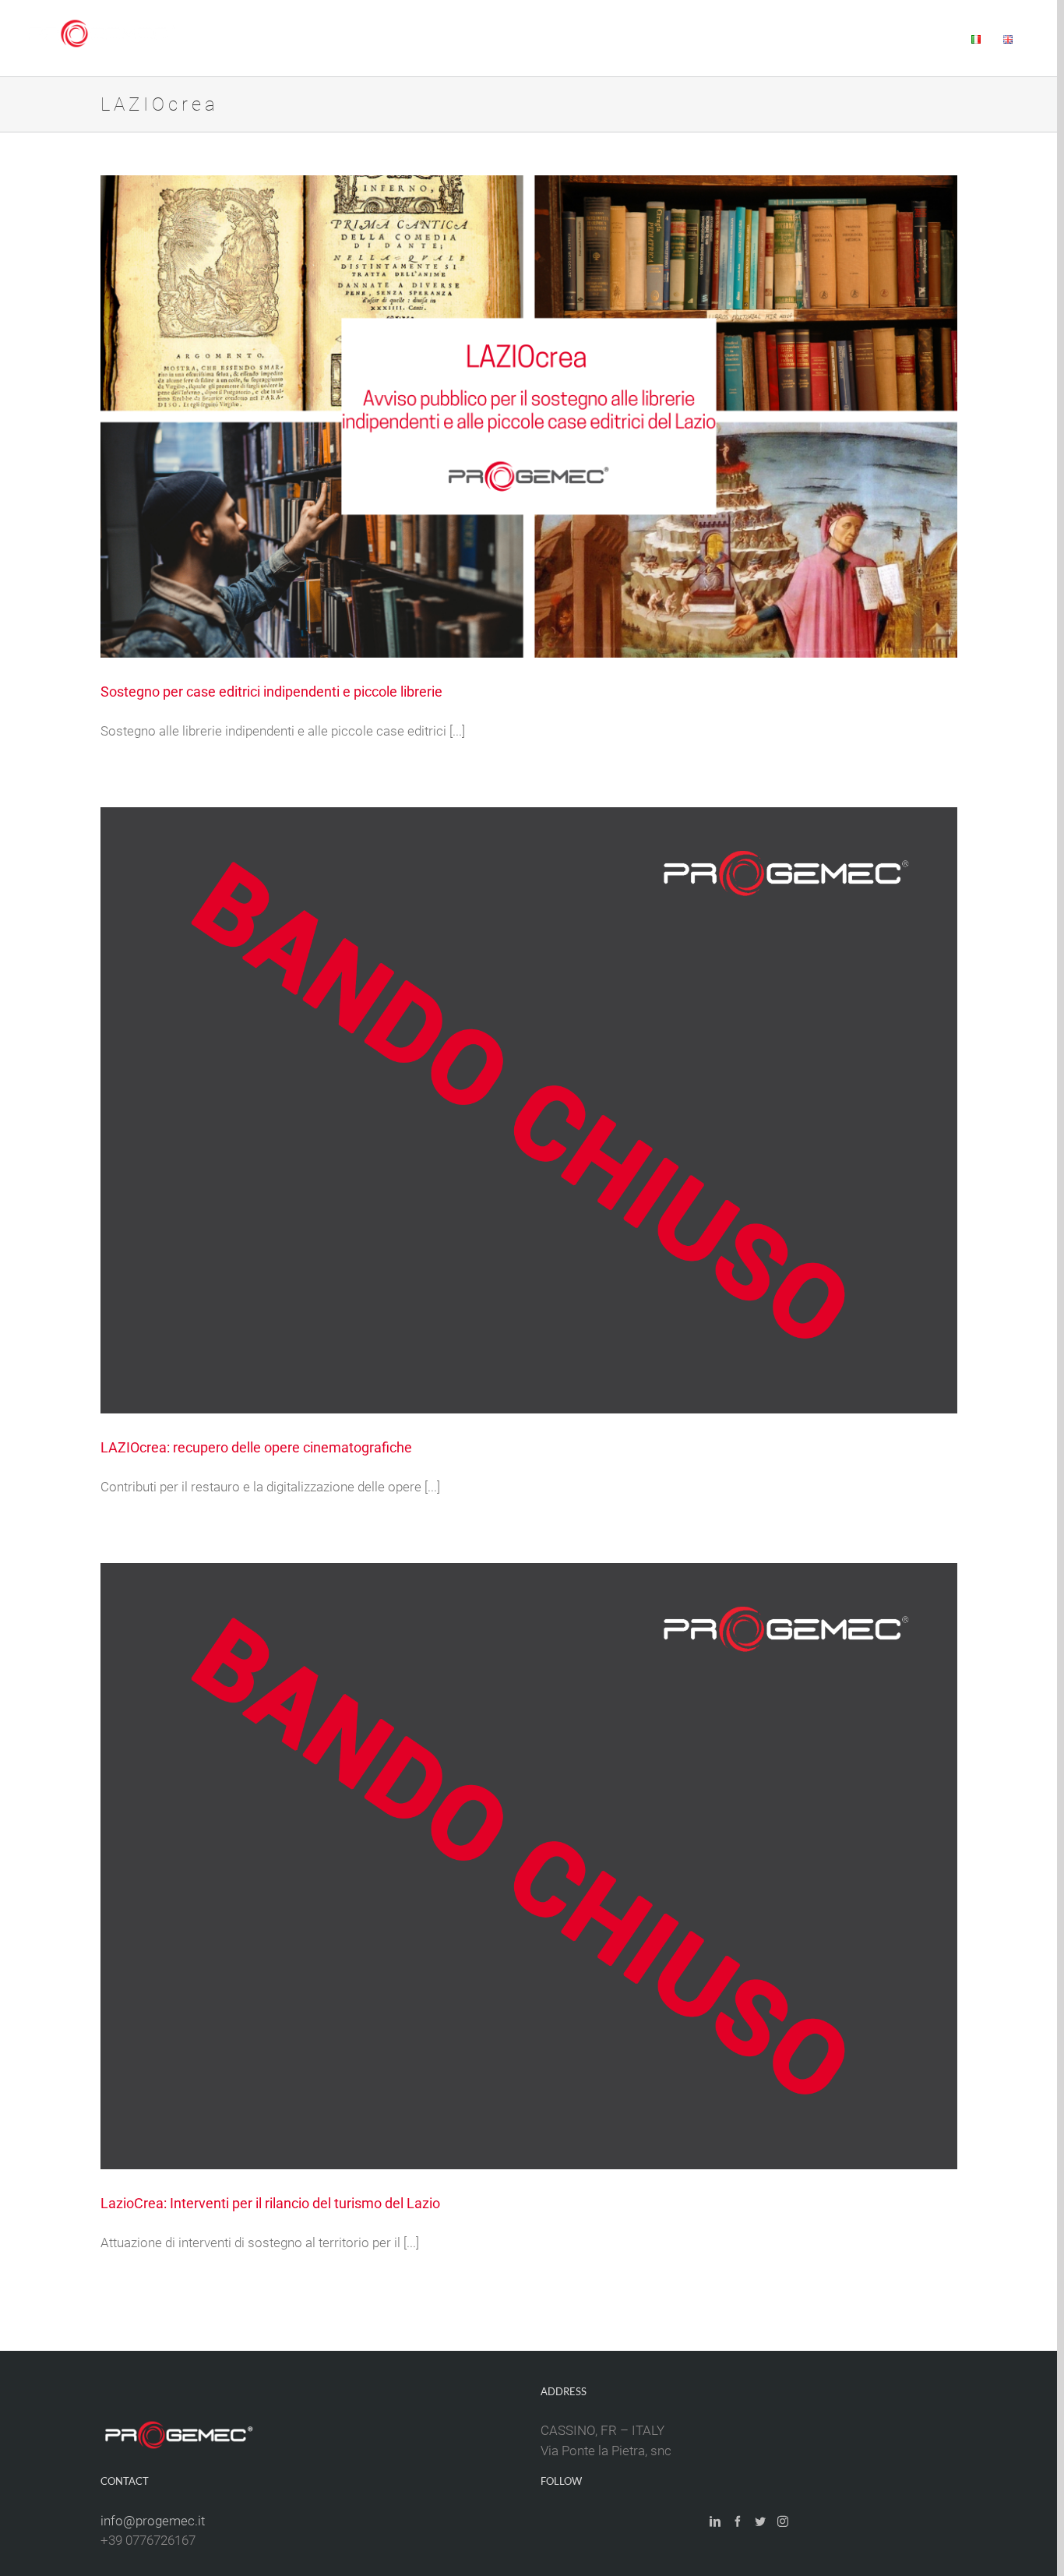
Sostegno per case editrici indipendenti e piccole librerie (271, 692)
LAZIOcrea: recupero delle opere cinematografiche (256, 1447)
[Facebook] (738, 2521)
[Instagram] (783, 2521)
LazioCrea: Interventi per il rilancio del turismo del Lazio (270, 2203)
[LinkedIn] (715, 2521)
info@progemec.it (153, 2521)
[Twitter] (760, 2521)
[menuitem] (504, 38)
